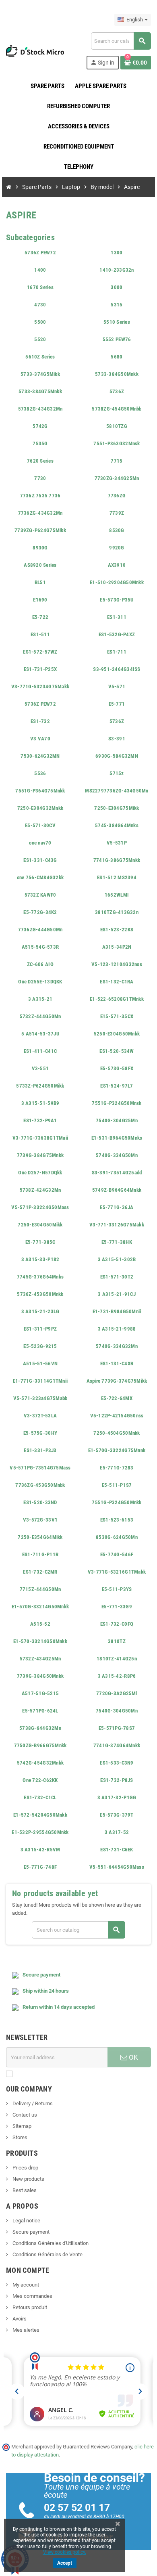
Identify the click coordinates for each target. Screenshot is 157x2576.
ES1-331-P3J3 (40, 1450)
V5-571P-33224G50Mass (40, 1207)
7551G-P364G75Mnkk (40, 791)
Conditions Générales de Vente (47, 2254)
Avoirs (19, 2319)
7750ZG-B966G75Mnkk (40, 1745)
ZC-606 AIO (40, 964)
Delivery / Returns (32, 2103)
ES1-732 (40, 721)
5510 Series (117, 322)
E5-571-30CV (40, 825)
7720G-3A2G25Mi (117, 1693)
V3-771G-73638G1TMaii (40, 1138)
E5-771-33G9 (117, 1607)
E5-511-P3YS (117, 1589)
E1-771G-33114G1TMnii (40, 1381)
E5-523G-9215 (40, 1346)
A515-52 (40, 1624)
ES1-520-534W (117, 1051)
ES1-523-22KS (117, 930)
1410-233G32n (117, 270)
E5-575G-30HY (40, 1433)
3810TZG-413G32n (117, 912)
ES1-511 (40, 634)
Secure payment (30, 2232)
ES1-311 (117, 617)
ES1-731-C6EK (117, 1850)
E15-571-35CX (117, 1016)
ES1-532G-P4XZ (117, 634)
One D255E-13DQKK (40, 982)
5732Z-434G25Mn (40, 1659)
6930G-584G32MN (117, 756)
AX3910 (117, 565)
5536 (40, 773)
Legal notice (26, 2221)
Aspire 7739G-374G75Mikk (117, 1381)
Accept (65, 2563)
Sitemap (21, 2126)
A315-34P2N (117, 947)
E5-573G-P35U (117, 600)
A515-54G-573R (40, 947)
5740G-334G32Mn (117, 1346)
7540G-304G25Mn (117, 1120)
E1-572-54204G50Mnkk (40, 1815)
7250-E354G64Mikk (40, 1537)
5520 (40, 339)
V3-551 (40, 1068)
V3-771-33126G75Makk (117, 1225)
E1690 (40, 600)
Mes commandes (32, 2296)
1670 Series (40, 287)
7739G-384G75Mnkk (40, 1155)
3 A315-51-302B (117, 1259)
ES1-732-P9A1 (40, 1120)
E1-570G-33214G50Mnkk (40, 1607)
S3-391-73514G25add (117, 1173)
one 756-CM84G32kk (40, 877)
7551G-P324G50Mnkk (117, 1502)
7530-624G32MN (40, 756)
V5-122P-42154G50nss (117, 1416)
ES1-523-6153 (117, 1520)
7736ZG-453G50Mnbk (40, 1485)
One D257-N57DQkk (40, 1173)
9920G (117, 548)
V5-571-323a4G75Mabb (40, 1398)
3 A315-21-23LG (40, 1311)
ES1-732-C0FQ (117, 1624)
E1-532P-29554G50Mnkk (40, 1832)
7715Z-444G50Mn (40, 1589)
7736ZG (117, 496)
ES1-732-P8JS (117, 1780)
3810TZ (117, 1641)
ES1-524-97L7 (117, 1086)
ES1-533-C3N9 (117, 1763)
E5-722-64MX (117, 1398)
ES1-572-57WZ (40, 652)
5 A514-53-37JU (40, 1034)
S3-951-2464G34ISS (117, 669)
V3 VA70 (40, 739)
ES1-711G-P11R (40, 1554)
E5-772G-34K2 (40, 912)
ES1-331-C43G (40, 860)
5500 (40, 322)
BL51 (40, 582)
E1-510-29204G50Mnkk (117, 582)
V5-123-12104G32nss (117, 964)
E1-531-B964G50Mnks (117, 1138)
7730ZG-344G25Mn (117, 478)
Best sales (24, 2190)
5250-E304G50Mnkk (117, 1034)
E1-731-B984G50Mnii (117, 1311)
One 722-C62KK (40, 1780)
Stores (19, 2137)
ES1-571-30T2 (117, 1277)
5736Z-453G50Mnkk (40, 1294)
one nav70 (40, 843)
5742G (40, 426)
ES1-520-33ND (40, 1502)
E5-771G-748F (40, 1867)
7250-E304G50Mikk (40, 1225)
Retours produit (29, 2307)
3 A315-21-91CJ (117, 1294)
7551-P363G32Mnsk (117, 443)
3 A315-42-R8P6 (117, 1676)
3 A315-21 (40, 999)
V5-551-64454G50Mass (117, 1867)
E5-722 (40, 617)
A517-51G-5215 (40, 1693)
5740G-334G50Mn (117, 1155)
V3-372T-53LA (40, 1416)
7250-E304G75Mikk (117, 808)
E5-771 (117, 704)
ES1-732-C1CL (40, 1797)
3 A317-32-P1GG (117, 1797)
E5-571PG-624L (40, 1711)
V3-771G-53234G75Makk (40, 686)
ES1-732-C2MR (40, 1572)
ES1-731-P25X (40, 669)
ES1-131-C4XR (117, 1363)
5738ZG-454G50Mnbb (117, 409)
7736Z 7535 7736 (40, 496)
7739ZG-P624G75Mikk (40, 530)
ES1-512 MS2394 (117, 877)
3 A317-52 (117, 1832)
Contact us (24, 2115)
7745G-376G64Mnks (40, 1277)
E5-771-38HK (117, 1242)
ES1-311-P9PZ (40, 1329)
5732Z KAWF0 (40, 895)
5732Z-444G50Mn (40, 1016)
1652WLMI (117, 895)
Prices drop (25, 2168)
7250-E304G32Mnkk (40, 808)
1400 (40, 270)
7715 (117, 461)
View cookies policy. (65, 2552)
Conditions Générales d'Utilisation (50, 2243)
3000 (117, 287)
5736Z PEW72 (40, 253)
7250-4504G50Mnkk (117, 1433)
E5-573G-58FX (117, 1068)
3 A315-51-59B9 (40, 1103)
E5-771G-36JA (117, 1207)
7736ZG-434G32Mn (40, 513)
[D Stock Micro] (35, 50)
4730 (40, 305)
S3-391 (117, 739)
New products (28, 2179)
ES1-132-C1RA (117, 982)
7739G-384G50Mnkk (40, 1676)
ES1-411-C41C (40, 1051)
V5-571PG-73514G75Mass (40, 1468)
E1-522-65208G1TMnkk (117, 999)
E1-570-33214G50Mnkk (40, 1641)
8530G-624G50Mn (117, 1537)
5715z (117, 773)
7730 (40, 478)
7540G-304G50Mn (117, 1711)
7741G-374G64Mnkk (117, 1745)
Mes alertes (25, 2330)
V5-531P (117, 843)
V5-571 (117, 686)
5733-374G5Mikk (40, 374)
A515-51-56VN (40, 1363)
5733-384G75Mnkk (40, 391)
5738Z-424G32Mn (40, 1190)
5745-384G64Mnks (117, 825)
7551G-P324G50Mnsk (117, 1103)
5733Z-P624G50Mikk (40, 1086)
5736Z (117, 391)
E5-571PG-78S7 (117, 1728)
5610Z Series (40, 357)
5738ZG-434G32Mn (40, 409)
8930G (40, 548)
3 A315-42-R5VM (40, 1850)
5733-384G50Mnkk (117, 374)
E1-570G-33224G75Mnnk (117, 1450)
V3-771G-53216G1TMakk (117, 1572)
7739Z (117, 513)
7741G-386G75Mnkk (117, 860)
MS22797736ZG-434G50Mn (117, 791)
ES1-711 (117, 652)
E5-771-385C (40, 1242)
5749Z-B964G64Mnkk (117, 1190)
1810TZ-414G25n (117, 1659)
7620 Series (40, 461)
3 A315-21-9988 (117, 1329)
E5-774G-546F (117, 1554)
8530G (117, 530)
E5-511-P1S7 (117, 1485)
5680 (117, 357)
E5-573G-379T (117, 1815)
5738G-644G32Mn (40, 1728)
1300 (117, 253)
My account (25, 2285)
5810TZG (117, 426)
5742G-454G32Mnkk (40, 1763)
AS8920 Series (40, 565)
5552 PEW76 (117, 339)
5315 (117, 305)
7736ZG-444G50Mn (40, 930)
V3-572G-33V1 (40, 1520)
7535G (40, 443)
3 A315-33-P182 (40, 1259)
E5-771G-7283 (117, 1468)
